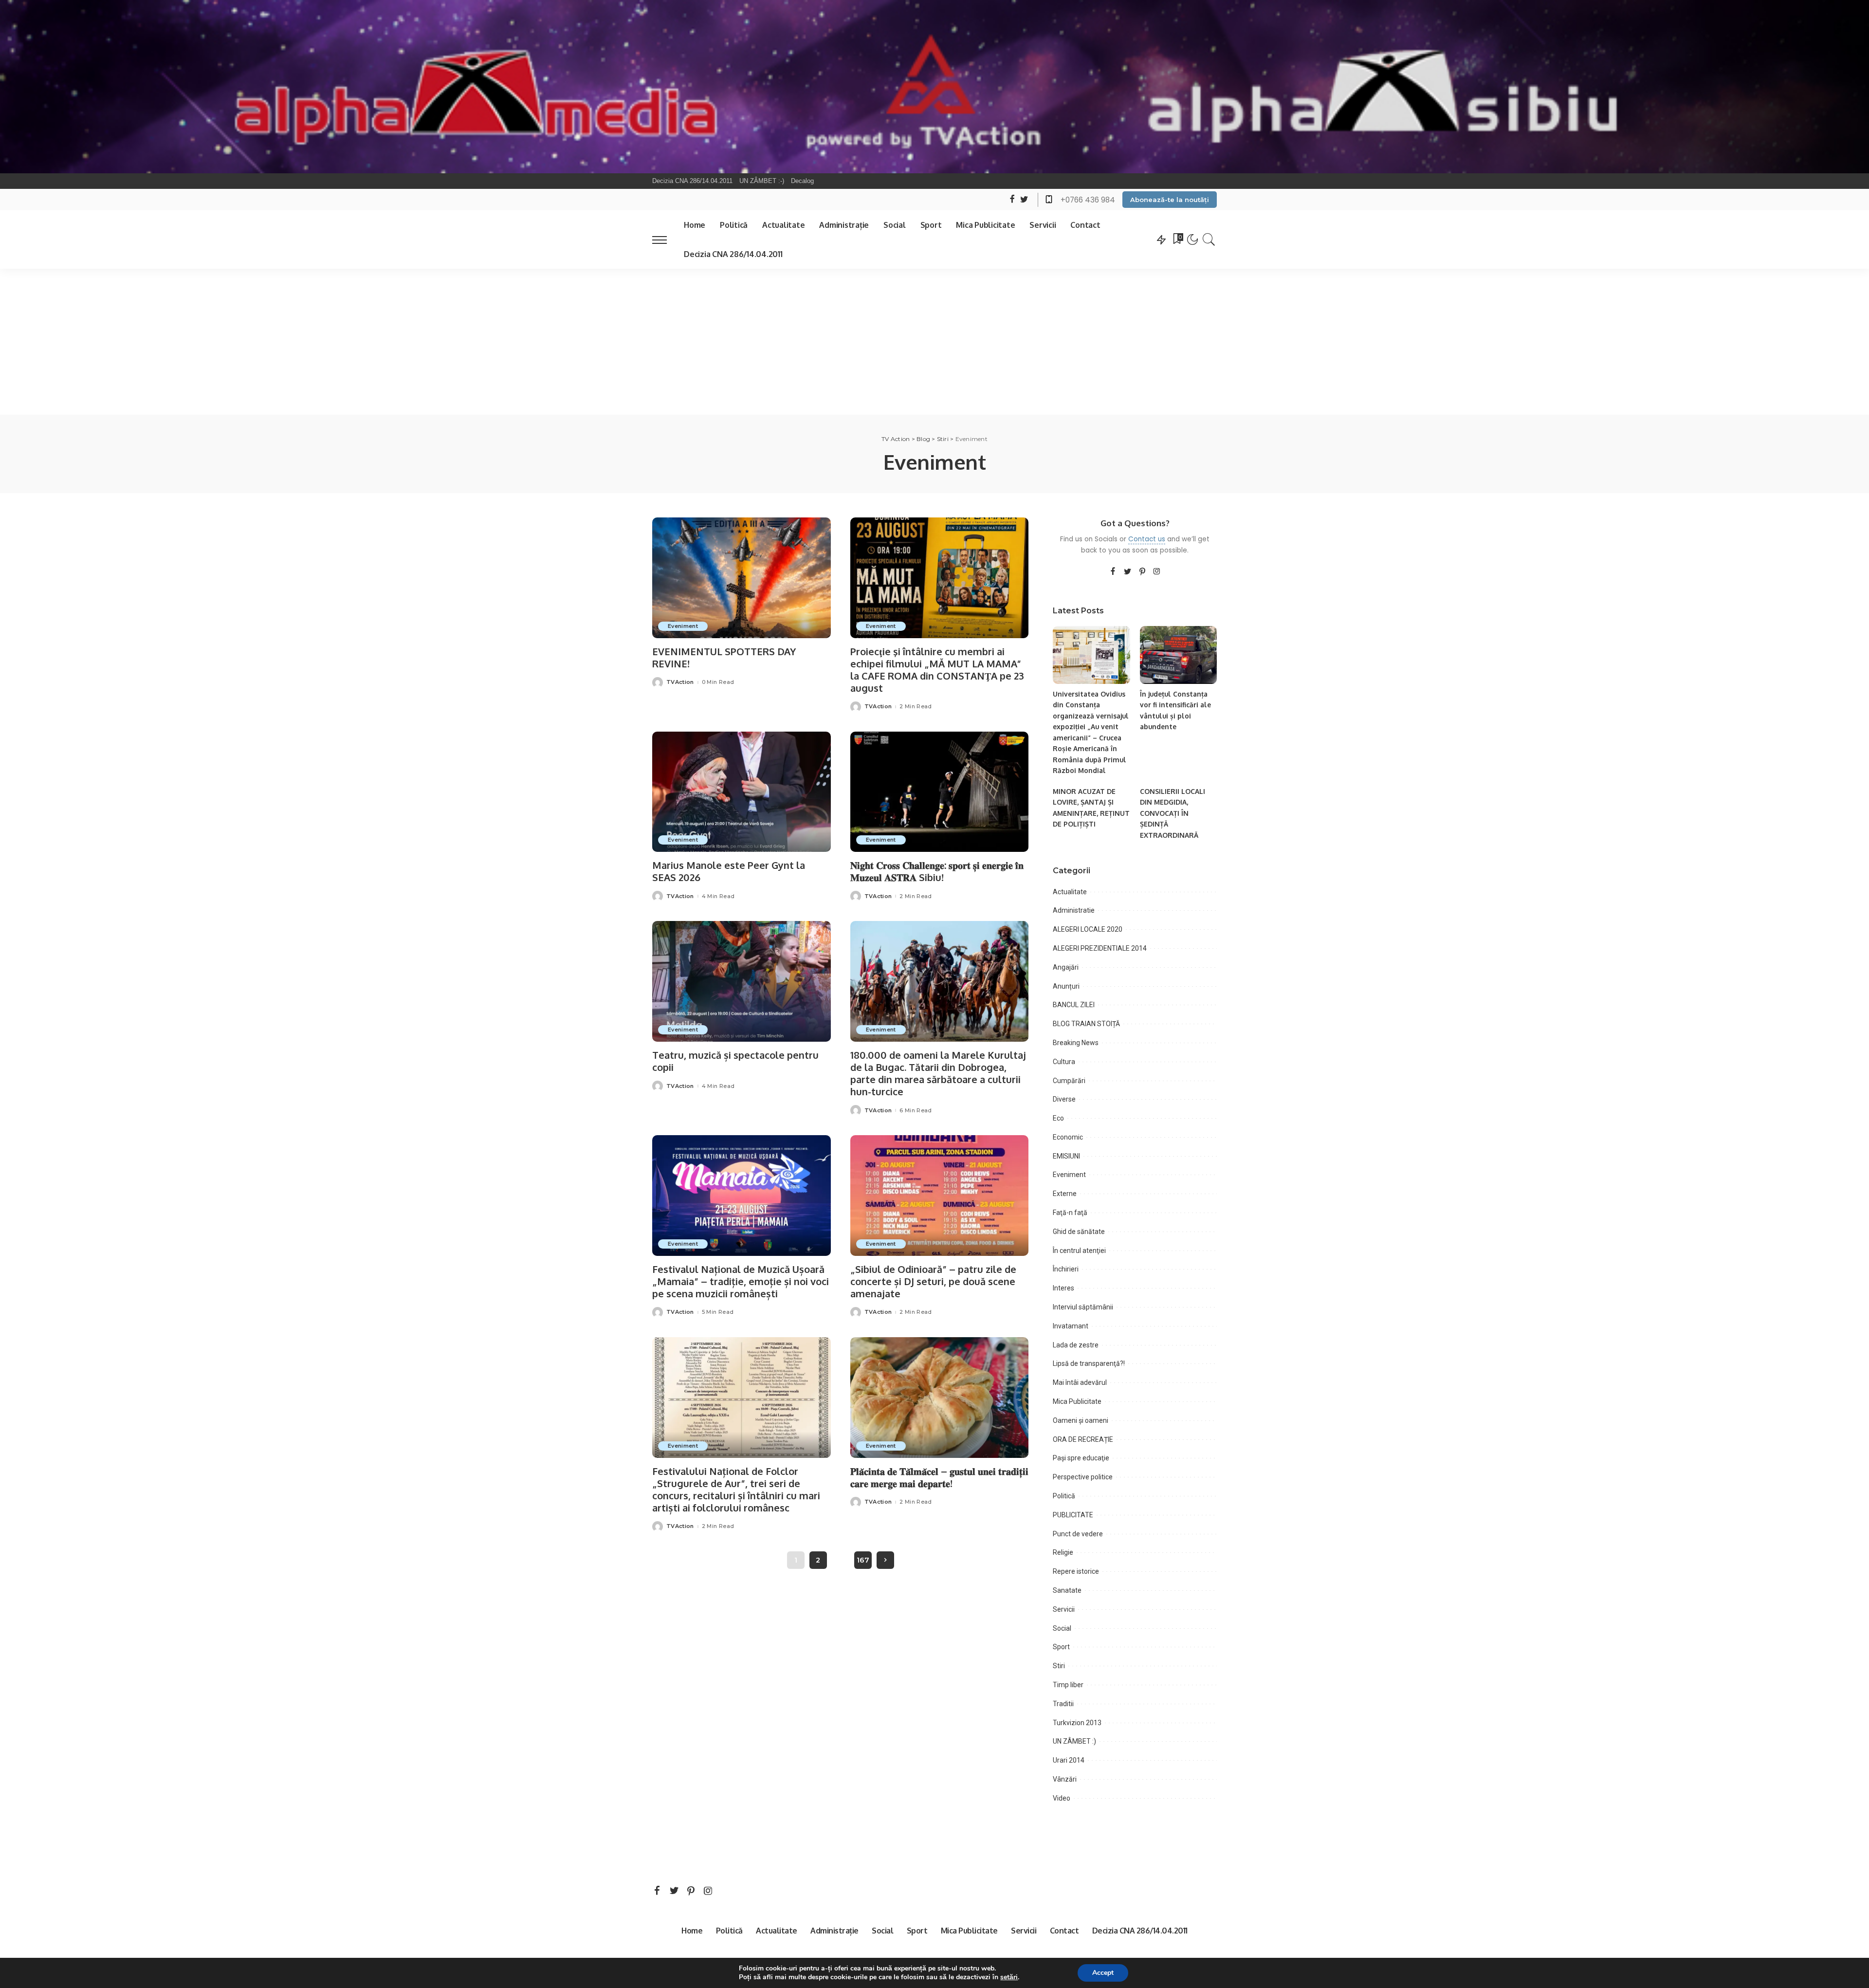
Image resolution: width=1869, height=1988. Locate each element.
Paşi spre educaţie (1081, 1458)
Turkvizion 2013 (1077, 1723)
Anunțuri (1066, 986)
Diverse (1064, 1099)
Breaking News (1076, 1043)
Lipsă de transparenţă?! (1089, 1363)
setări (1009, 1977)
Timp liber (1068, 1685)
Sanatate (1067, 1590)
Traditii (1063, 1704)
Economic (1068, 1137)
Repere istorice (1076, 1571)
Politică (1064, 1496)
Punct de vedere (1078, 1534)
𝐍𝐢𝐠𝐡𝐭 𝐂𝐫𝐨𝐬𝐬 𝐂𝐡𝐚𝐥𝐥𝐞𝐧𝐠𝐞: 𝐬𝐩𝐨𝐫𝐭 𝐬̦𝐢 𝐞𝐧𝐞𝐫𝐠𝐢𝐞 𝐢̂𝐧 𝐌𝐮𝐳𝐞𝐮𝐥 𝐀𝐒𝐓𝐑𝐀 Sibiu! (937, 871)
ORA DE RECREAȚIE (1083, 1439)
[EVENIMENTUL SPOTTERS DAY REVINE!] (742, 578)
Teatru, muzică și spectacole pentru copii (735, 1061)
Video (1062, 1798)
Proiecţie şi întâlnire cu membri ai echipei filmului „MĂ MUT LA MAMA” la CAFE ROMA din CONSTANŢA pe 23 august (937, 670)
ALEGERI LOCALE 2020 (1088, 929)
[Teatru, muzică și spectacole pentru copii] (742, 981)
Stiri (1059, 1666)
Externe (1065, 1194)
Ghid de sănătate (1079, 1232)
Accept (1103, 1973)
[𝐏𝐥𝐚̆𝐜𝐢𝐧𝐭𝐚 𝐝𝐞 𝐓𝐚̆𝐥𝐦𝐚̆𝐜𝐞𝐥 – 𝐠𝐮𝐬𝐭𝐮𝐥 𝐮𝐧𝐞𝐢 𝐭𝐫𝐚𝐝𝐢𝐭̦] (940, 1398)
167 (863, 1560)
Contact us (1147, 539)
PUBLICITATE (1073, 1515)
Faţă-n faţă (1070, 1213)
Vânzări (1065, 1779)
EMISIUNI (1066, 1156)
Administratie (1074, 910)
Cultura (1064, 1062)
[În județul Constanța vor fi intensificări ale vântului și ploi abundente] (1178, 655)
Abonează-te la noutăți (1170, 200)
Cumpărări (1069, 1081)
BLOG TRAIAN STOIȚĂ (1086, 1024)
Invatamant (1071, 1326)
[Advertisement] (934, 342)
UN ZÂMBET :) (1074, 1741)
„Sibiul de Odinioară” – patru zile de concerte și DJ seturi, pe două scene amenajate (933, 1281)
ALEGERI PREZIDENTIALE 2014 (1100, 948)
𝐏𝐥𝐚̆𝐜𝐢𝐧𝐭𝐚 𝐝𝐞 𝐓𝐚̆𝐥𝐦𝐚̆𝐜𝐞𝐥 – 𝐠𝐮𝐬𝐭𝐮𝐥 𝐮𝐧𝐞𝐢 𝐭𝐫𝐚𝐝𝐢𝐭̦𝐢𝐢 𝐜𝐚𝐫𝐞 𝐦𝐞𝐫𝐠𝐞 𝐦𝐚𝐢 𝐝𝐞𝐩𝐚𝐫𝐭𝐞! (939, 1477)
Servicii (1064, 1609)
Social (1062, 1628)
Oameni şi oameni (1081, 1420)
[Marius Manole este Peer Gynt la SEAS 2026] (742, 792)
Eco (1058, 1118)
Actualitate (1070, 892)
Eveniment (683, 626)
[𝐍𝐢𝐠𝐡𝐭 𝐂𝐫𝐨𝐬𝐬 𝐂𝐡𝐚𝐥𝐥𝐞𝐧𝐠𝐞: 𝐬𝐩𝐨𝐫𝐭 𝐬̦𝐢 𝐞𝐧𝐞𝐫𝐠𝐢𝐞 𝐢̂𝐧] (940, 792)
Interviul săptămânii (1083, 1307)
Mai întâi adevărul (1080, 1382)
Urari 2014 (1069, 1760)
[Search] (1209, 239)
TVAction (680, 682)
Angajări (1066, 967)
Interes (1063, 1288)
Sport (1061, 1647)
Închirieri (1066, 1269)
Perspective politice (1083, 1477)
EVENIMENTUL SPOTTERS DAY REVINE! (724, 657)
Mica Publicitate (1077, 1401)
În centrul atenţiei (1079, 1251)
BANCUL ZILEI (1074, 1005)
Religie (1063, 1552)
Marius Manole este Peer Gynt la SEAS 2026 (729, 871)
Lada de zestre (1076, 1345)
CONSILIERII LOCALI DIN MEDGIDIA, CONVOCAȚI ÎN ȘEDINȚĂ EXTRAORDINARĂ (1173, 813)
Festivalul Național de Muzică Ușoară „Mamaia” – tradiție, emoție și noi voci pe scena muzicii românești (741, 1281)
